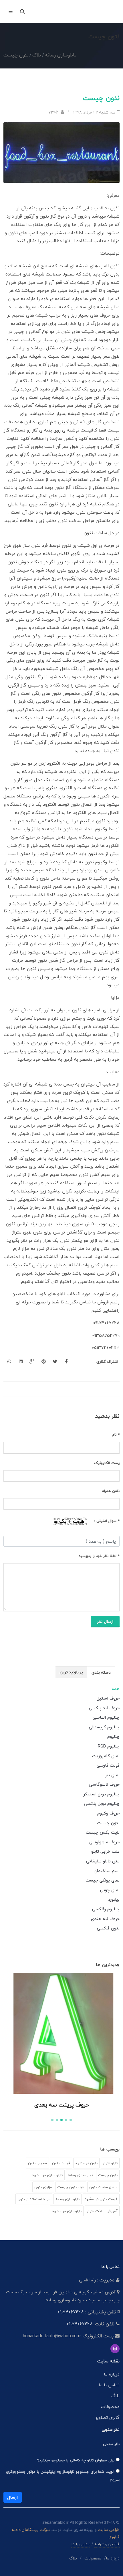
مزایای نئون (43, 2187)
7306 (54, 112)
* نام (116, 1435)
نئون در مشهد (86, 2163)
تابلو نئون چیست (71, 2187)
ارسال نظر (105, 1622)
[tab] (101, 1672)
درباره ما (112, 2374)
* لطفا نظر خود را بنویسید (99, 1556)
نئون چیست (108, 2175)
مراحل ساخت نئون (103, 2187)
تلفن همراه (111, 1491)
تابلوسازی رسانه (68, 2199)
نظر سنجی (111, 2444)
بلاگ (115, 2396)
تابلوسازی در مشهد (67, 2211)
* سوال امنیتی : (107, 1521)
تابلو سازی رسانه (80, 2175)
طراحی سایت (109, 2530)
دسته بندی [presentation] (101, 1672)
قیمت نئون (61, 2163)
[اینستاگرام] (115, 2349)
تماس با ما (109, 2385)
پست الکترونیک (107, 1463)
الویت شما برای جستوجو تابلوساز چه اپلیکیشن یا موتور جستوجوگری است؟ (63, 2476)
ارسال (13, 2497)
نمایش (61, 2083)
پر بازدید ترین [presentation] (71, 1672)
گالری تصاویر (107, 2417)
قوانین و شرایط (107, 2544)
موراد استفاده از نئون (34, 2199)
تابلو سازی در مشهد (47, 2175)
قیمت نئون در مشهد (101, 2199)
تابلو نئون (110, 2163)
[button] (71, 2120)
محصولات (110, 2407)
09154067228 (71, 2312)
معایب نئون (37, 2163)
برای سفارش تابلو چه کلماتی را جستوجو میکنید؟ (77, 2460)
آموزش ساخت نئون (102, 2211)
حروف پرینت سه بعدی (62, 2105)
